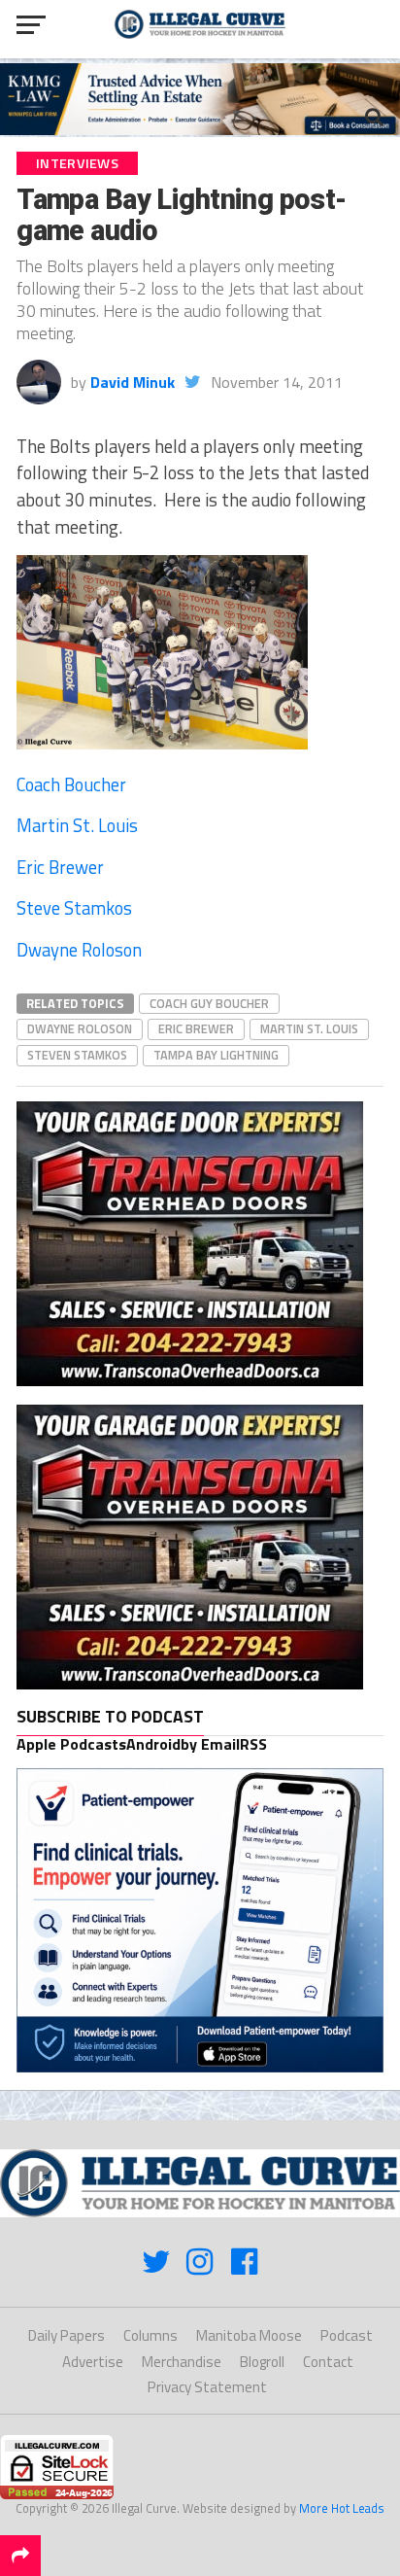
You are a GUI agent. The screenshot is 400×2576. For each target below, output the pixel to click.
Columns (150, 2335)
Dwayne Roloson (79, 950)
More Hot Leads (342, 2508)
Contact (328, 2362)
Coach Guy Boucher (209, 1003)
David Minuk (133, 382)
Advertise (93, 2362)
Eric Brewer (60, 867)
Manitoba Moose (249, 2335)
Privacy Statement (207, 2387)
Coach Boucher (71, 784)
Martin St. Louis (77, 825)
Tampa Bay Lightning (216, 1055)
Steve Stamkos (74, 908)
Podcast (347, 2335)
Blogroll (262, 2362)
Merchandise (182, 2362)
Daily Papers (67, 2335)
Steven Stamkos (77, 1055)
